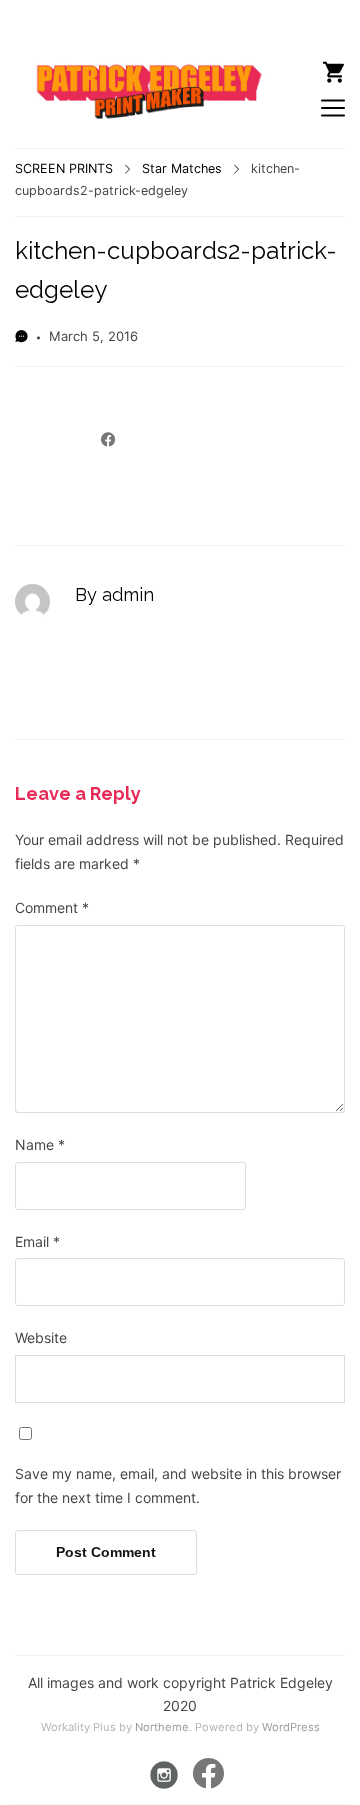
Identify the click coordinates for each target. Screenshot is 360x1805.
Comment (52, 907)
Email (37, 1241)
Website (41, 1337)
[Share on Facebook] (108, 440)
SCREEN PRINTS (64, 168)
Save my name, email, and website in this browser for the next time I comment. (178, 1485)
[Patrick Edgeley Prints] (140, 74)
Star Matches (182, 168)
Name (40, 1144)
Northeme (162, 1727)
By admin (114, 594)
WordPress (291, 1727)
